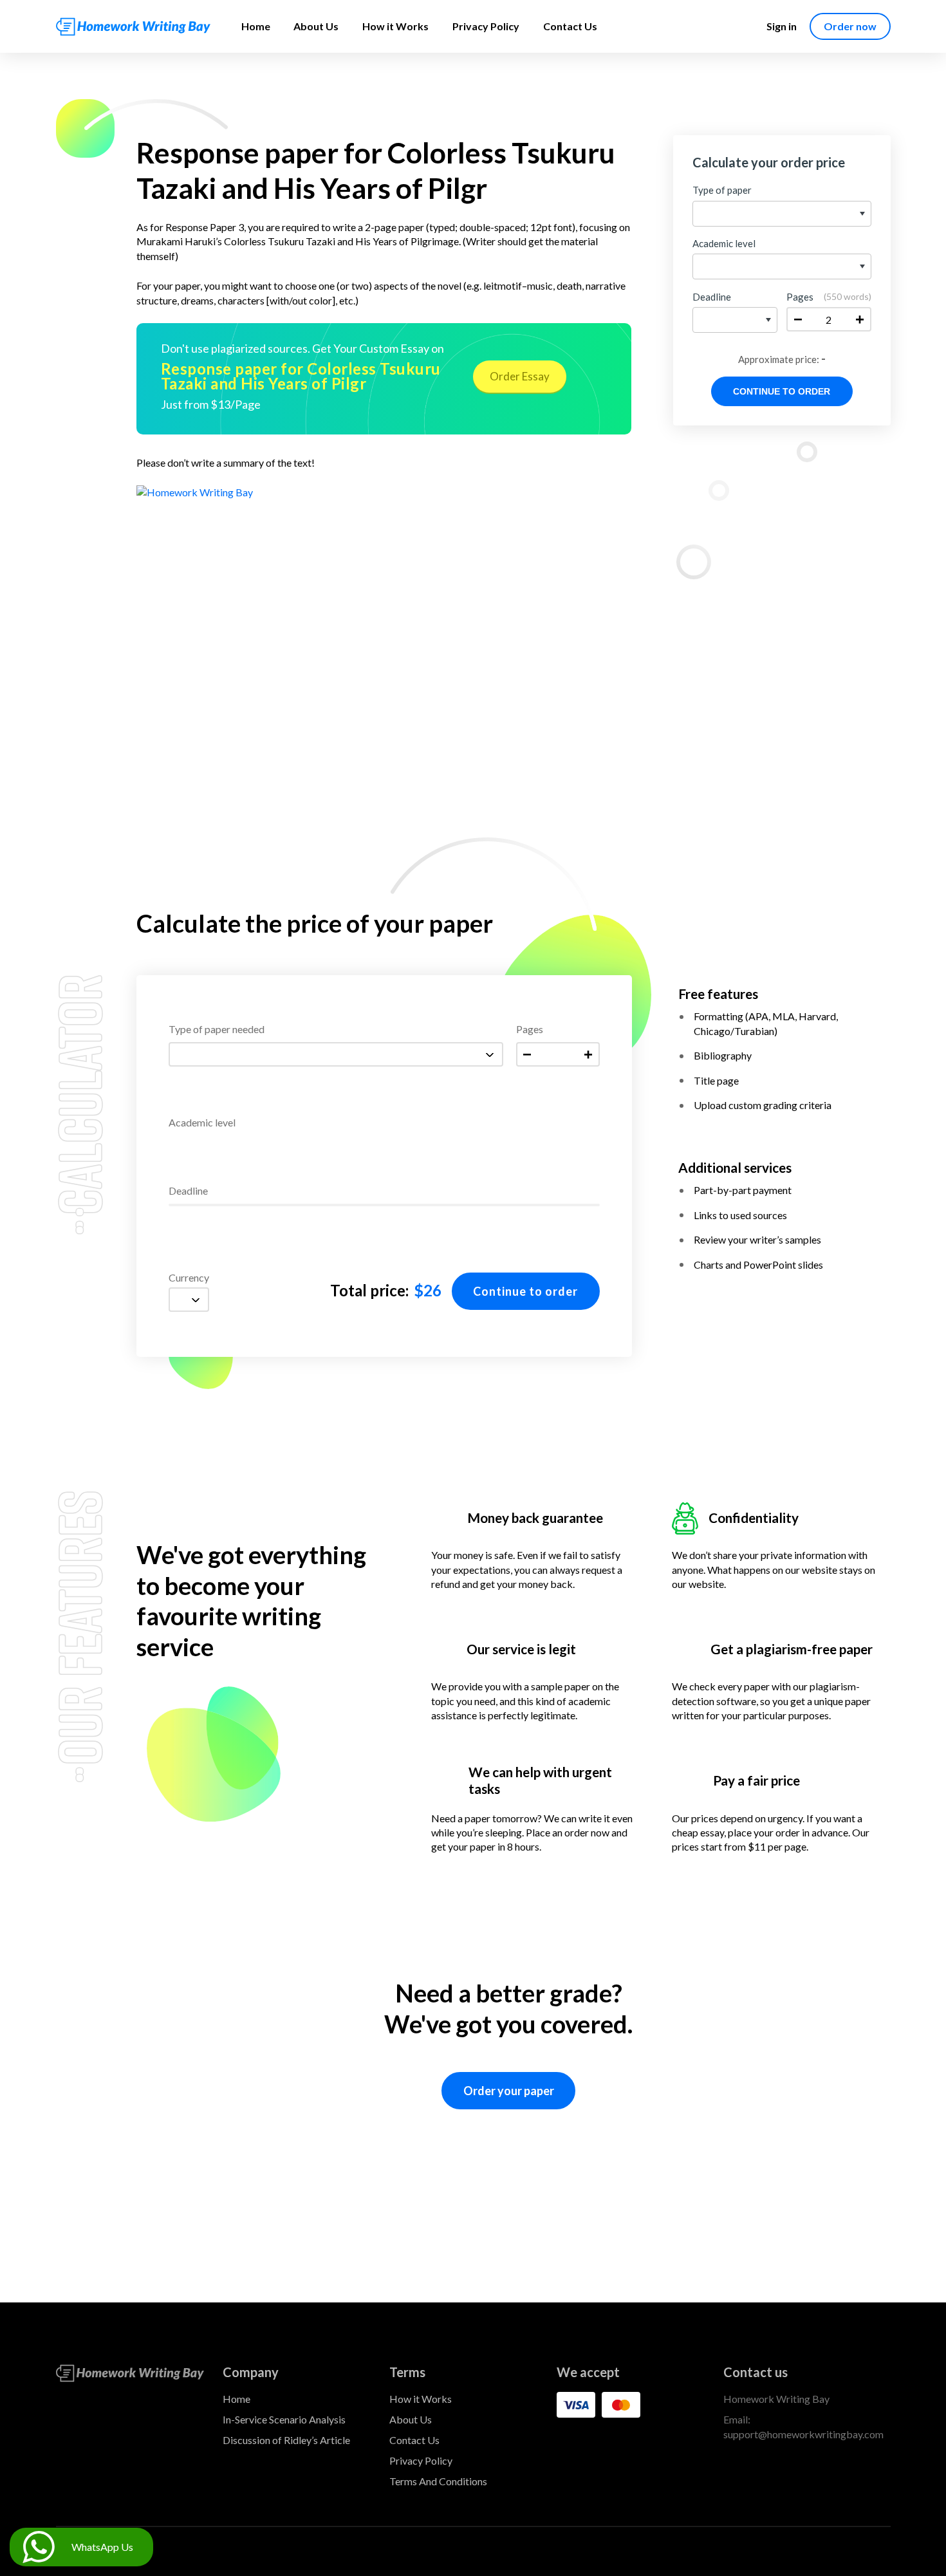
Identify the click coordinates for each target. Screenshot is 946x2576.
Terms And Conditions (438, 2481)
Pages (530, 1030)
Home (256, 26)
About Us (316, 26)
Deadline (188, 1191)
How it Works (395, 26)
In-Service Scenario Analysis (284, 2419)
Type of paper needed (217, 1030)
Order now (850, 26)
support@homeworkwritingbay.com (803, 2434)
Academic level (202, 1123)
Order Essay (520, 376)
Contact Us (570, 26)
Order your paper (509, 2091)
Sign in (782, 26)
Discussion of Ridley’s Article (286, 2440)
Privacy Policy (486, 26)
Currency (189, 1278)
